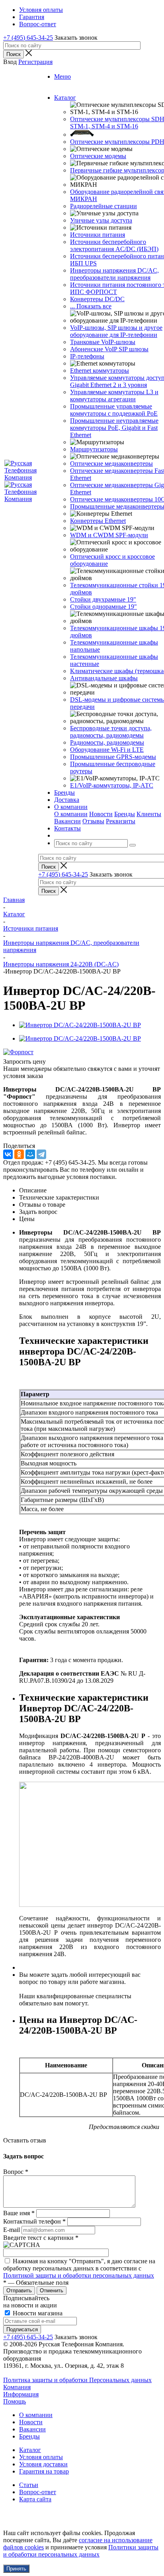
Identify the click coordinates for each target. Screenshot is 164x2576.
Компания (17, 2387)
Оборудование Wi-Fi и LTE (107, 750)
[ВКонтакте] (8, 1154)
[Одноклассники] (19, 1154)
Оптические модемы (98, 156)
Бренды (125, 814)
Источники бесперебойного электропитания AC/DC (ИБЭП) (114, 245)
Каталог (30, 2450)
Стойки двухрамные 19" (103, 599)
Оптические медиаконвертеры (111, 464)
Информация (21, 2394)
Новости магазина (37, 2313)
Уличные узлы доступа (101, 220)
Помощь (15, 2401)
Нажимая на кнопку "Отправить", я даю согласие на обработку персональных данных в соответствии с (79, 2268)
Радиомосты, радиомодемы (107, 742)
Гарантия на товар (44, 2471)
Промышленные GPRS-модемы (113, 757)
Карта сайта (35, 2499)
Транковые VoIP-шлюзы (103, 342)
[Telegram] (41, 1154)
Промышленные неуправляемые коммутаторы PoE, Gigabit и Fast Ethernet (114, 428)
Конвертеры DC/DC (97, 299)
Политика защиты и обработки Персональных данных (77, 2380)
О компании (71, 814)
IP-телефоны (87, 356)
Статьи (29, 2485)
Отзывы (93, 821)
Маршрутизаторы (94, 449)
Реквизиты (121, 821)
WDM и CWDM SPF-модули (109, 535)
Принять (16, 2569)
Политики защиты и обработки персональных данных (81, 2551)
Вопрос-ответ (38, 2492)
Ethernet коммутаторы (100, 371)
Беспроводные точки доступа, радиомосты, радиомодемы (111, 732)
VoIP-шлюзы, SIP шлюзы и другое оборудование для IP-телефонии (116, 331)
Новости (101, 814)
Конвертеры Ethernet (98, 521)
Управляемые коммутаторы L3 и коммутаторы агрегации (114, 396)
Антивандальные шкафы (104, 678)
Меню (62, 76)
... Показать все (91, 306)
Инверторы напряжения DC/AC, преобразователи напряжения (114, 274)
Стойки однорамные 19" (103, 607)
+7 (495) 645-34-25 (28, 38)
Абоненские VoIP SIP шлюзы (109, 349)
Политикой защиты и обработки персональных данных (79, 2275)
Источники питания (98, 235)
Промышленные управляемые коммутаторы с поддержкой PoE (114, 410)
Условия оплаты (41, 2457)
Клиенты (149, 814)
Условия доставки (43, 2464)
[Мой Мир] (30, 1154)
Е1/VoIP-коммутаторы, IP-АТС (112, 785)
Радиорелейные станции (103, 206)
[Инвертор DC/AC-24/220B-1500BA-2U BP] (80, 1025)
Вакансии (67, 821)
